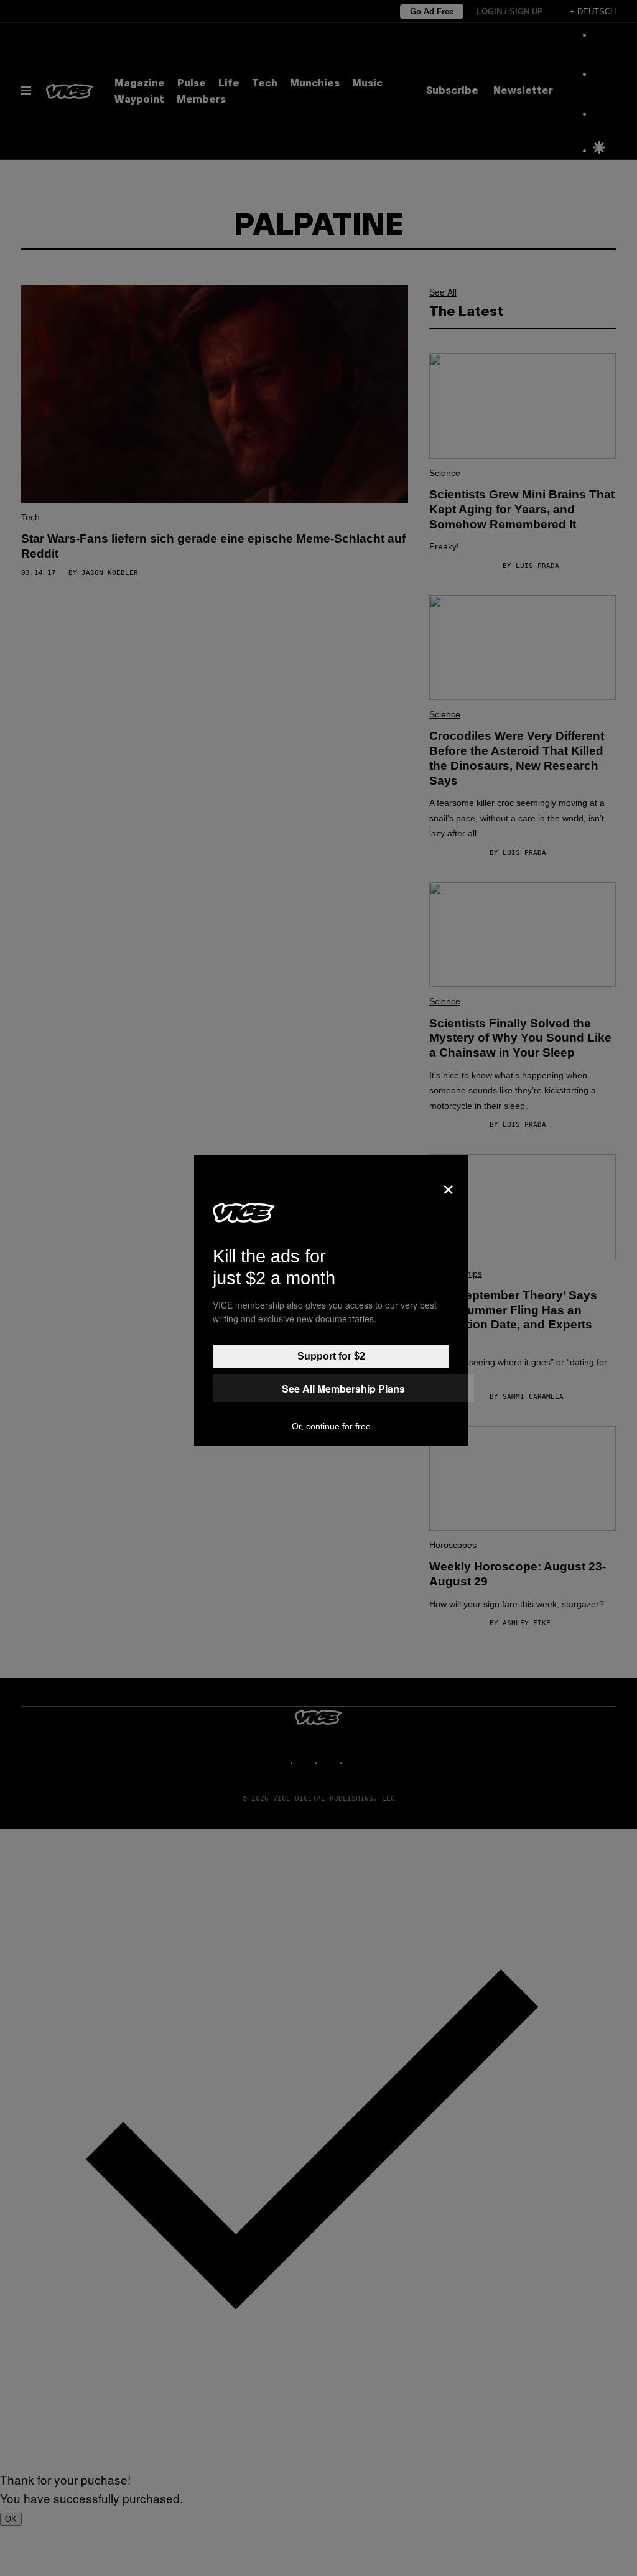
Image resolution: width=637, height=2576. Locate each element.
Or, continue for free (331, 1426)
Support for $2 (331, 1356)
